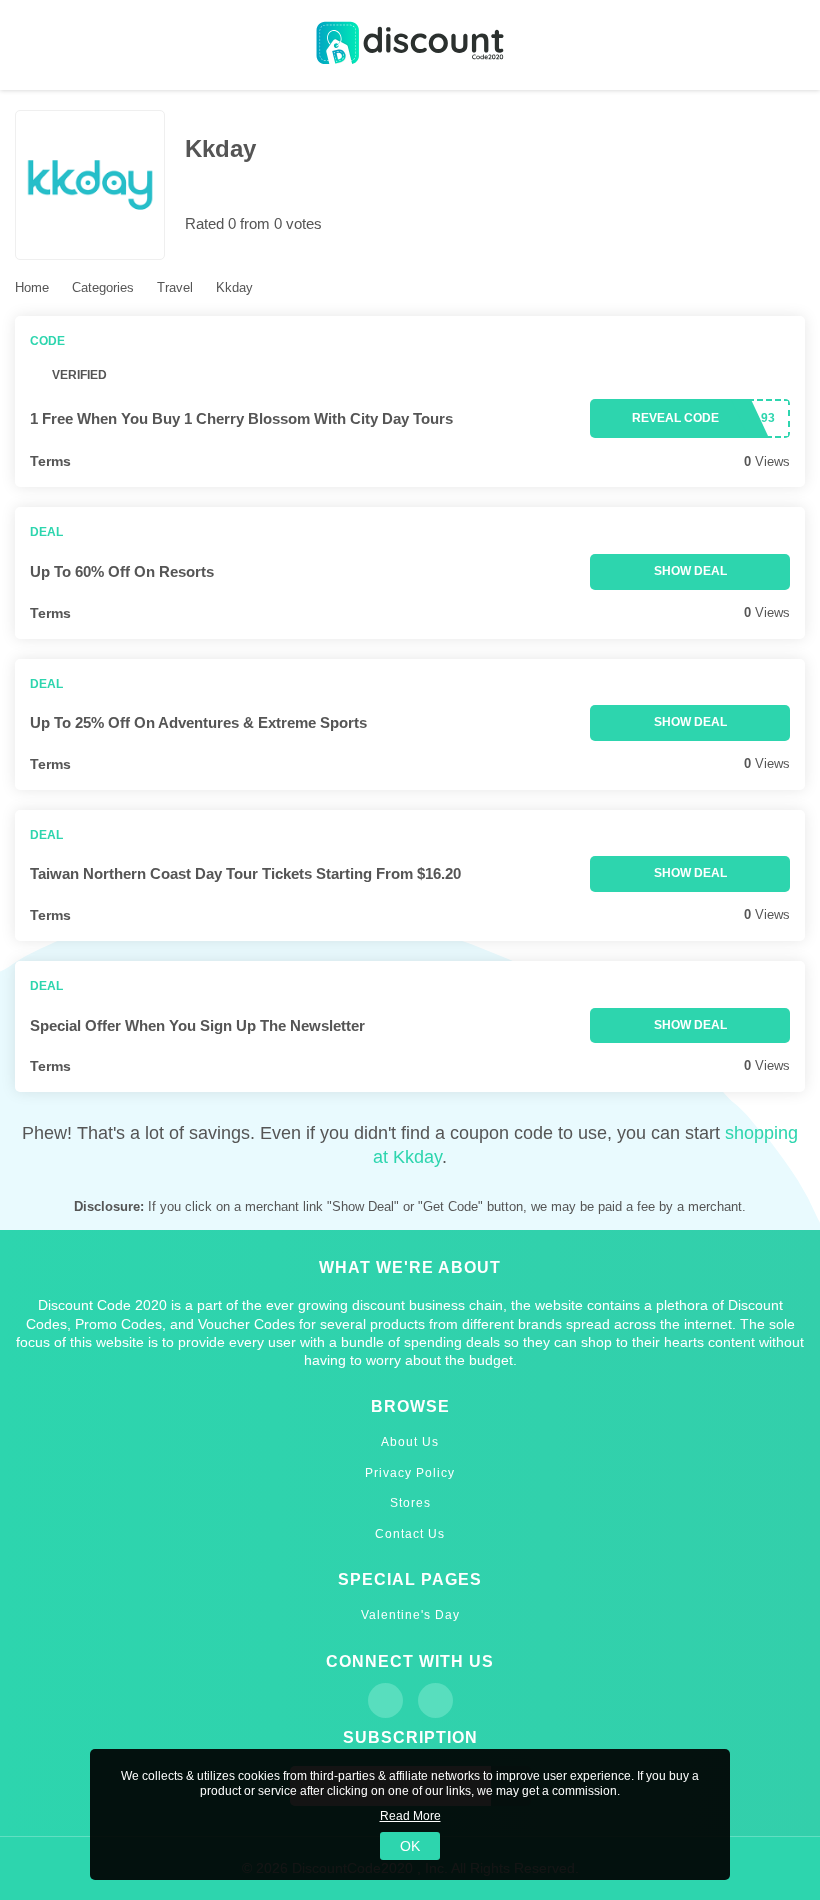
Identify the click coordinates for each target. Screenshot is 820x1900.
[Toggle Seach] (790, 45)
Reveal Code (675, 418)
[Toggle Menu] (30, 45)
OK (410, 1846)
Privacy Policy (410, 1473)
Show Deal (690, 571)
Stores (410, 1503)
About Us (410, 1442)
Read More (410, 1816)
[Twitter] (435, 1700)
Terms (50, 461)
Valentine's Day (410, 1615)
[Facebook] (385, 1700)
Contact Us (410, 1534)
